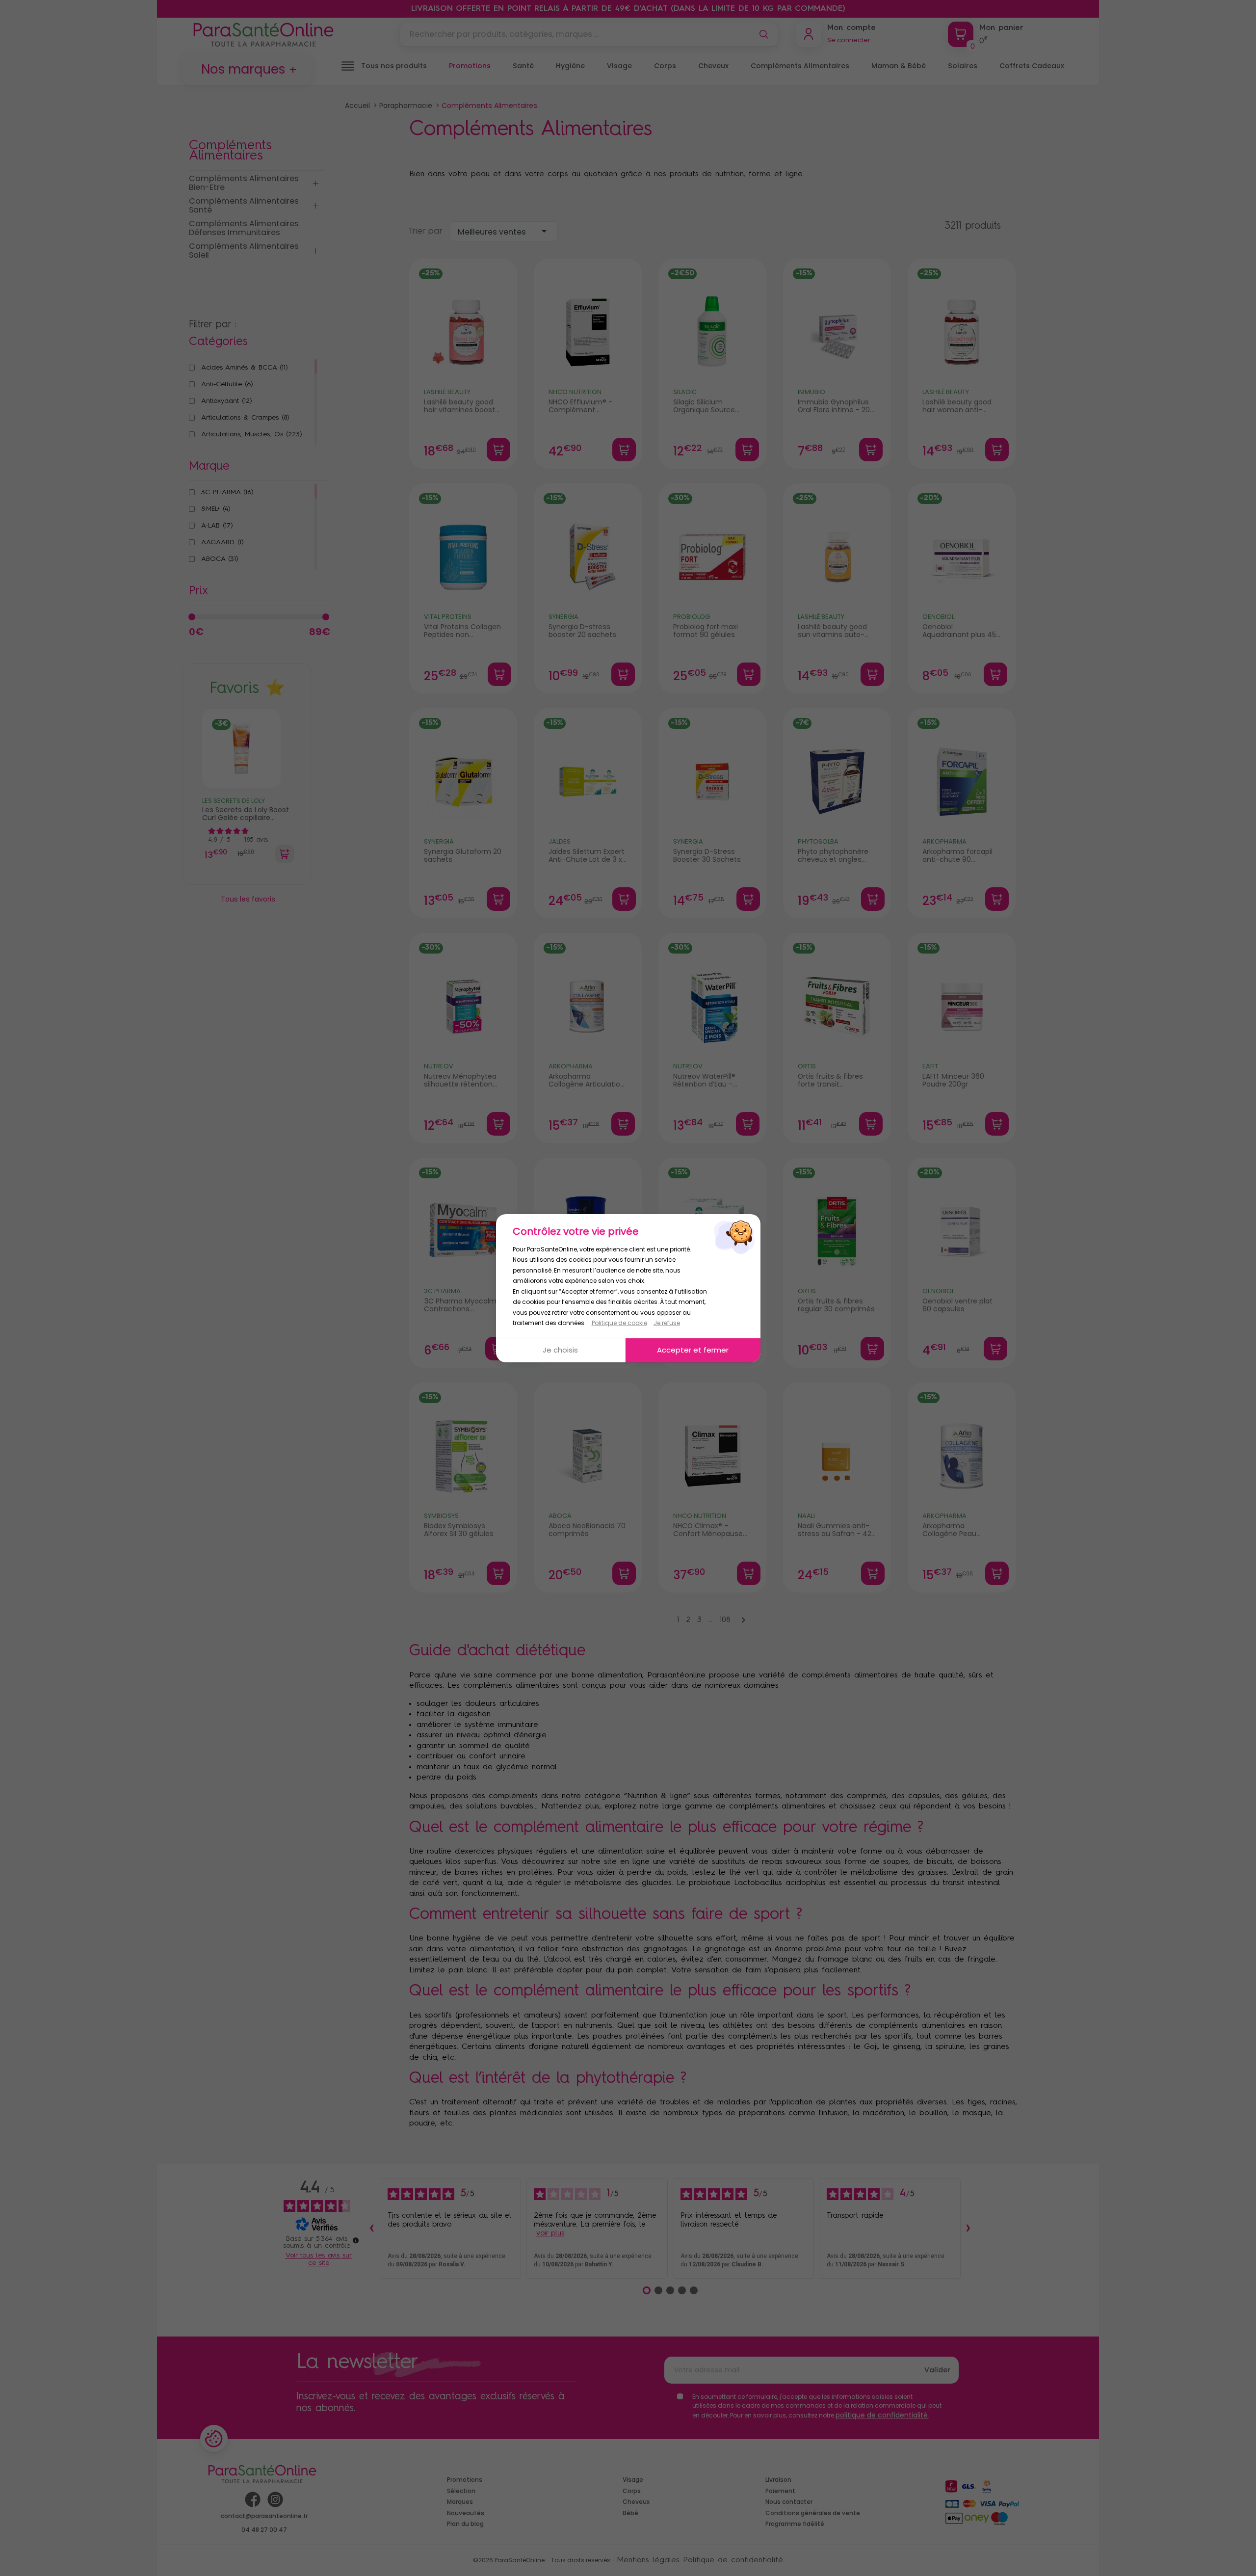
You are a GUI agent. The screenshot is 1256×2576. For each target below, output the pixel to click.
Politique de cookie (619, 1323)
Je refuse (667, 1323)
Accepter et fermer (693, 1350)
